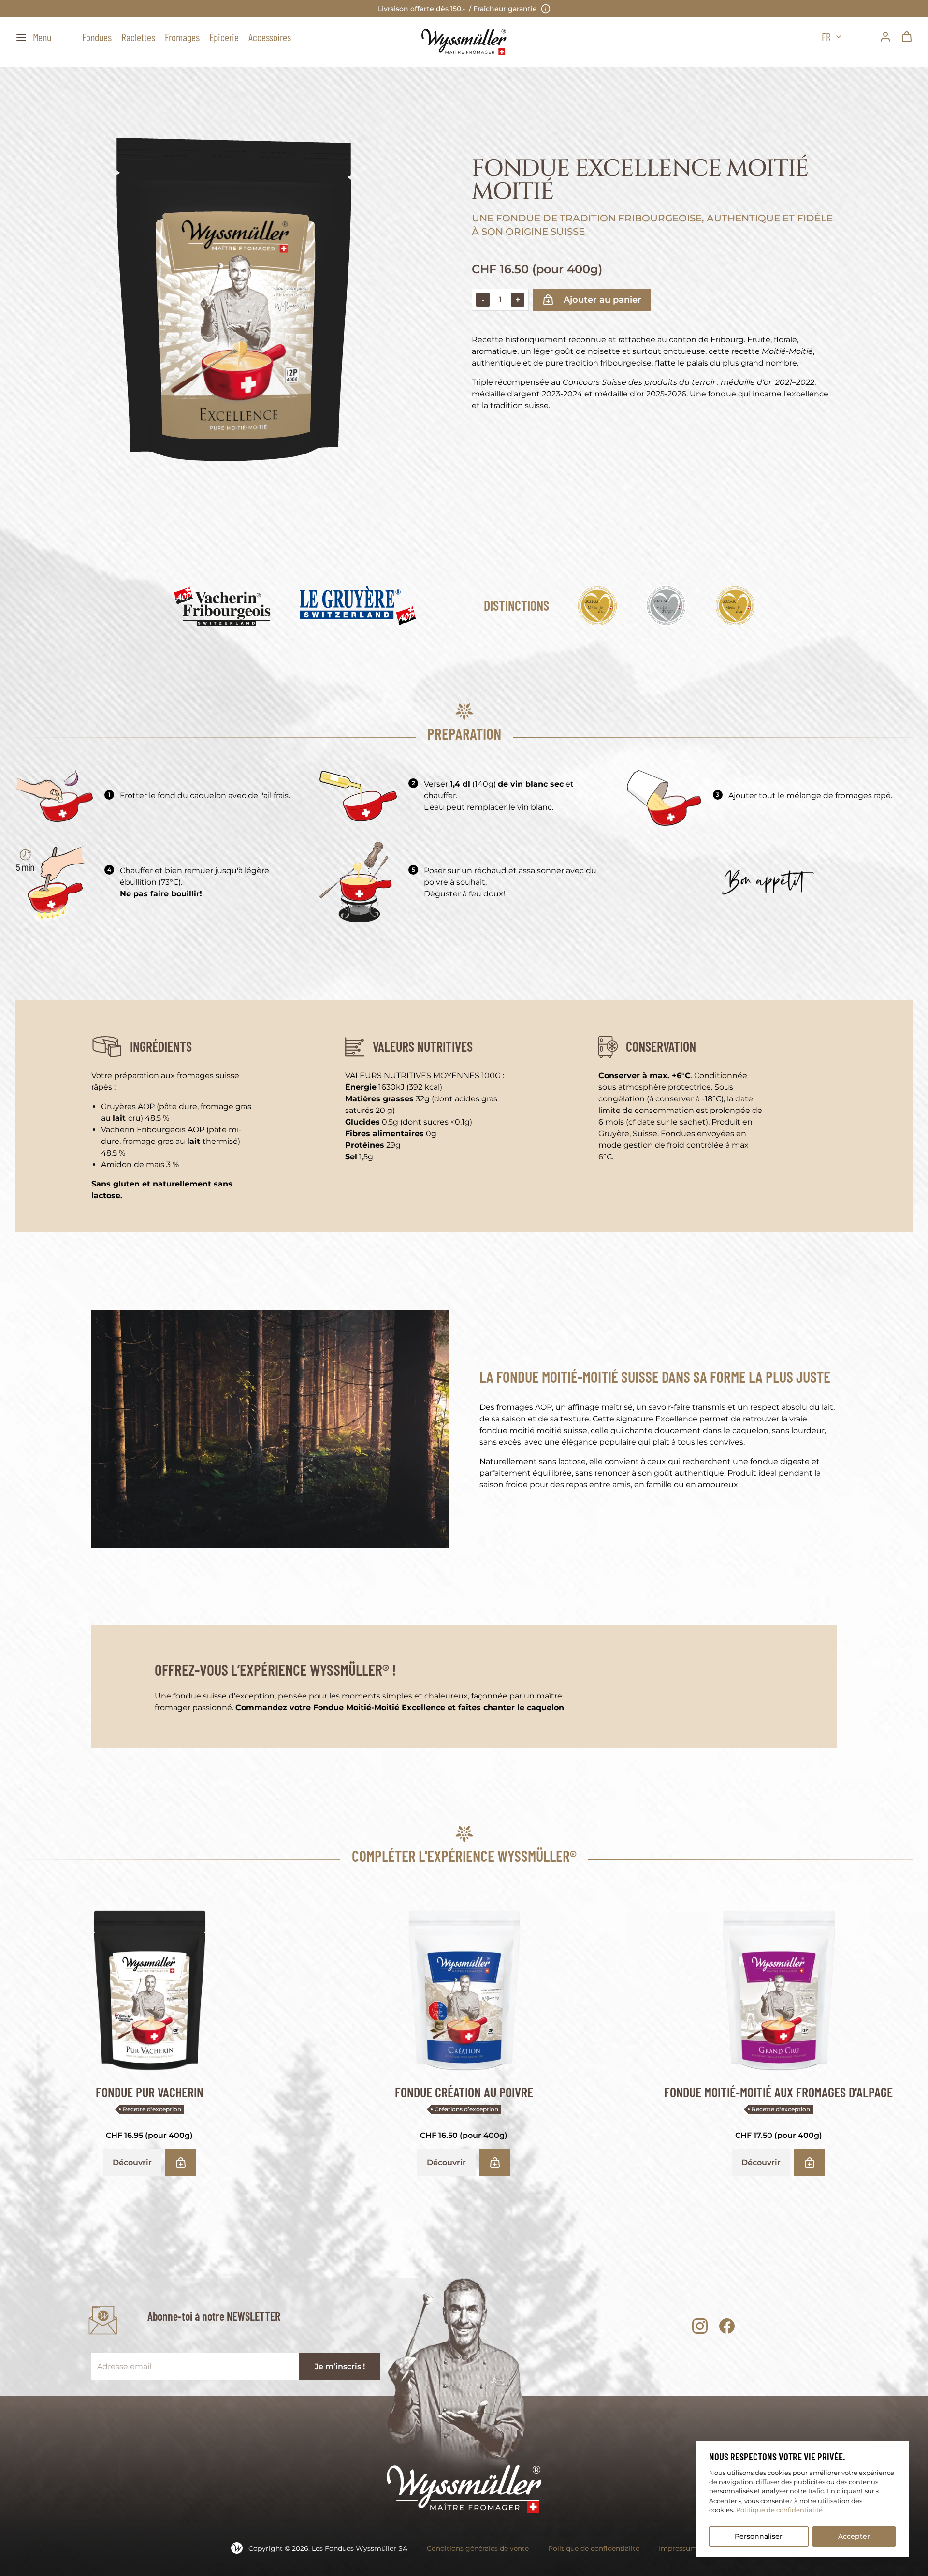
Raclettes (138, 37)
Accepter (854, 2536)
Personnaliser (759, 2536)
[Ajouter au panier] (181, 2163)
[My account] (885, 37)
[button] (33, 37)
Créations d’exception (466, 2109)
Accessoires (270, 37)
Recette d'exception (152, 2109)
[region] (802, 2499)
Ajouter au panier (602, 300)
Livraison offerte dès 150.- (457, 9)
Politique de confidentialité (779, 2510)
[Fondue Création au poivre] (464, 1986)
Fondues (97, 37)
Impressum (678, 2548)
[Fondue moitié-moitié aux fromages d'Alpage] (778, 1986)
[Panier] (907, 37)
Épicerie (224, 37)
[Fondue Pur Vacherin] (150, 1986)
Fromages (182, 37)
